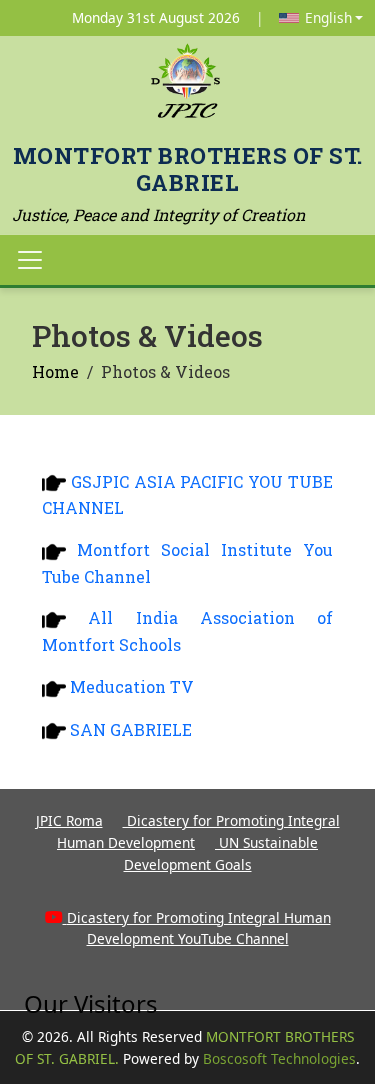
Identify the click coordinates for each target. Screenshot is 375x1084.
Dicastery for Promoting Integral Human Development (198, 831)
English (328, 17)
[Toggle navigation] (30, 260)
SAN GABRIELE (131, 729)
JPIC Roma (69, 820)
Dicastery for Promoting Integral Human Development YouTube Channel (199, 928)
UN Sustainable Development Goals (221, 853)
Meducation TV (132, 686)
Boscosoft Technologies (279, 1058)
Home (55, 371)
